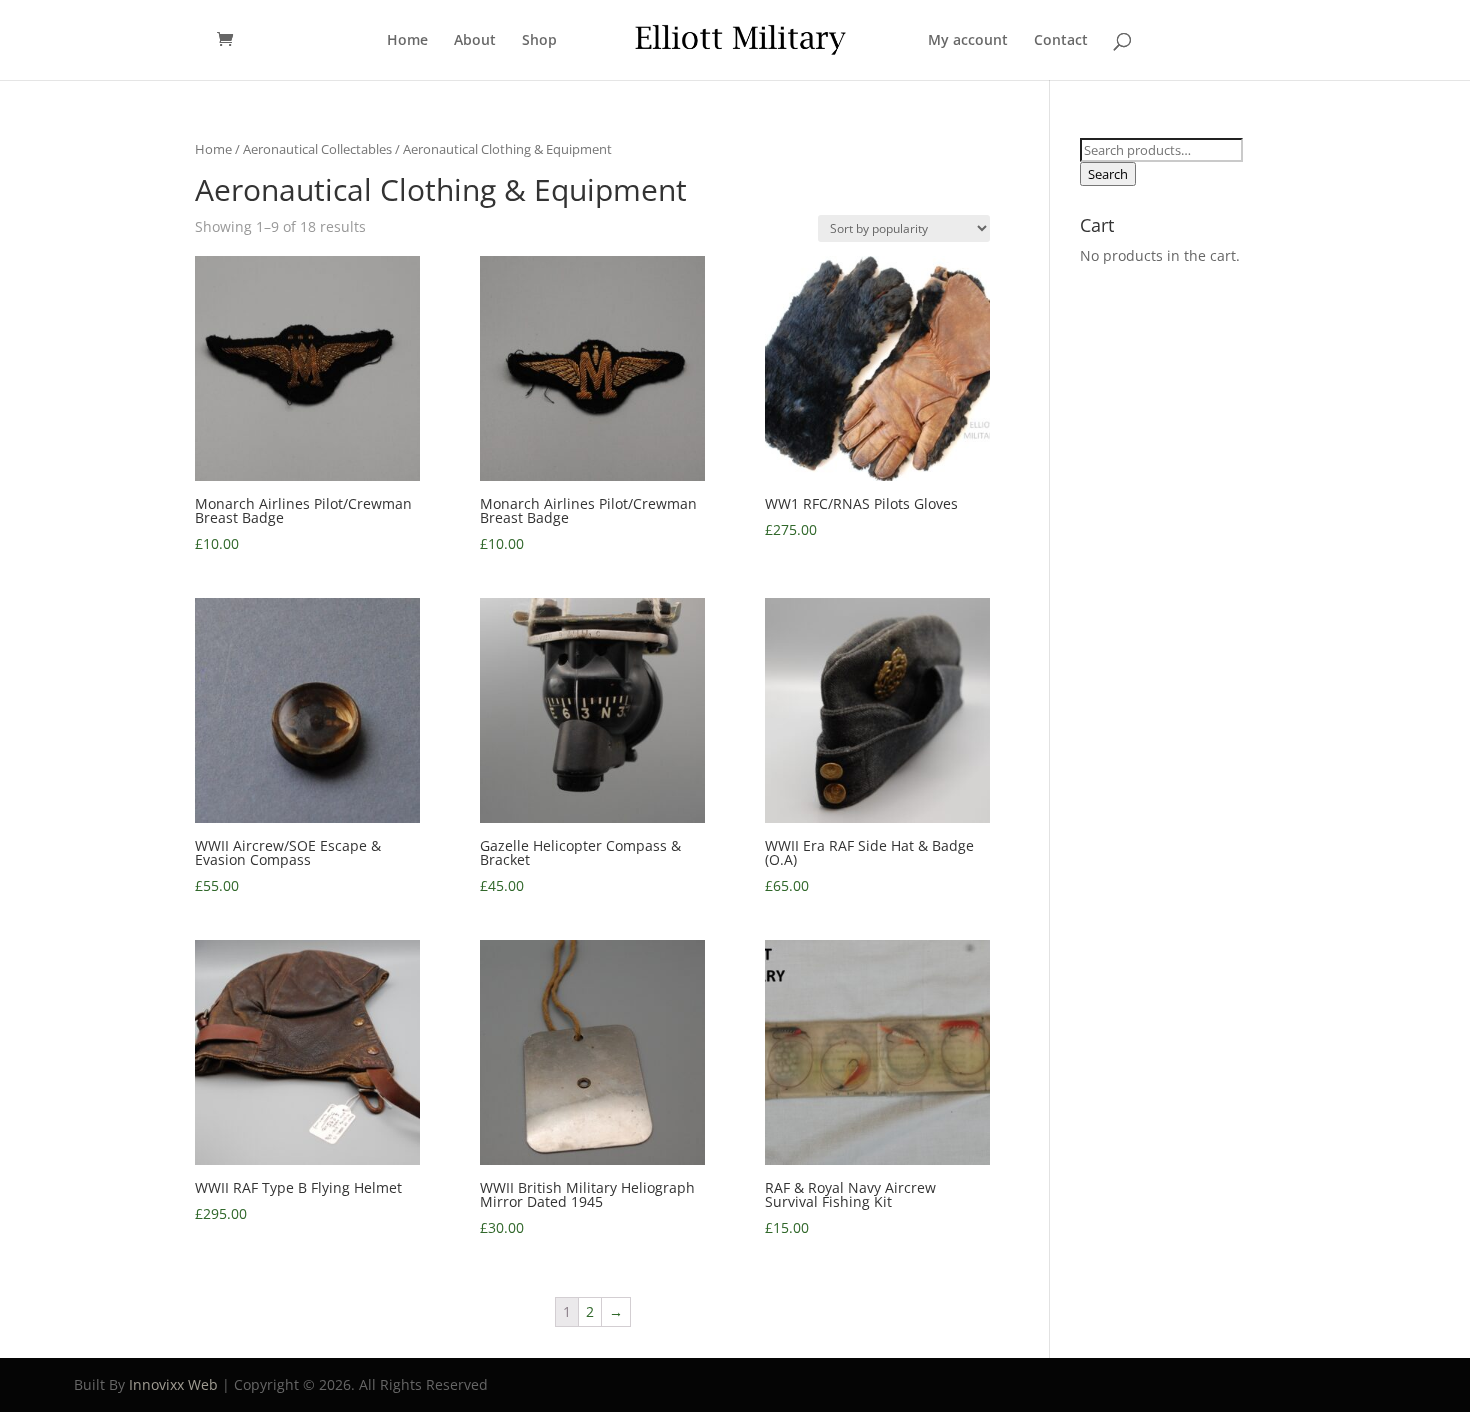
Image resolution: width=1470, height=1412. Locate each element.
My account (968, 41)
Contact (1061, 41)
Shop (539, 41)
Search (1108, 174)
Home (407, 41)
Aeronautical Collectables (317, 149)
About (475, 41)
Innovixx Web (173, 1384)
